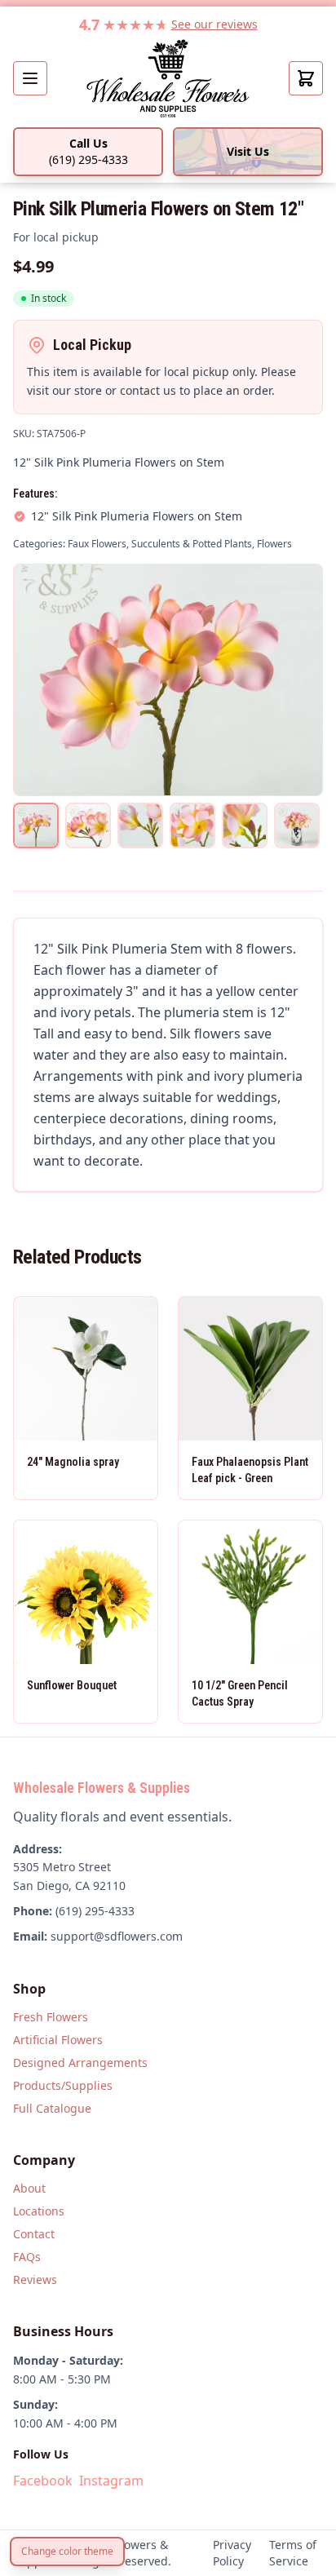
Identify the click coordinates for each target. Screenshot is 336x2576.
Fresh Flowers (51, 2017)
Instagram (111, 2481)
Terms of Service (293, 2553)
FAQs (27, 2257)
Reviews (35, 2279)
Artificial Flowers (58, 2040)
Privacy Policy (232, 2553)
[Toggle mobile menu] (30, 78)
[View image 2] (88, 825)
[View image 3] (140, 825)
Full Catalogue (52, 2108)
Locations (39, 2211)
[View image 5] (245, 825)
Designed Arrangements (80, 2063)
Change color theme (67, 2551)
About (29, 2188)
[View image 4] (192, 825)
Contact (34, 2234)
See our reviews (214, 24)
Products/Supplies (63, 2085)
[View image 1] (36, 825)
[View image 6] (297, 825)
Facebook (43, 2481)
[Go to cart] (306, 78)
